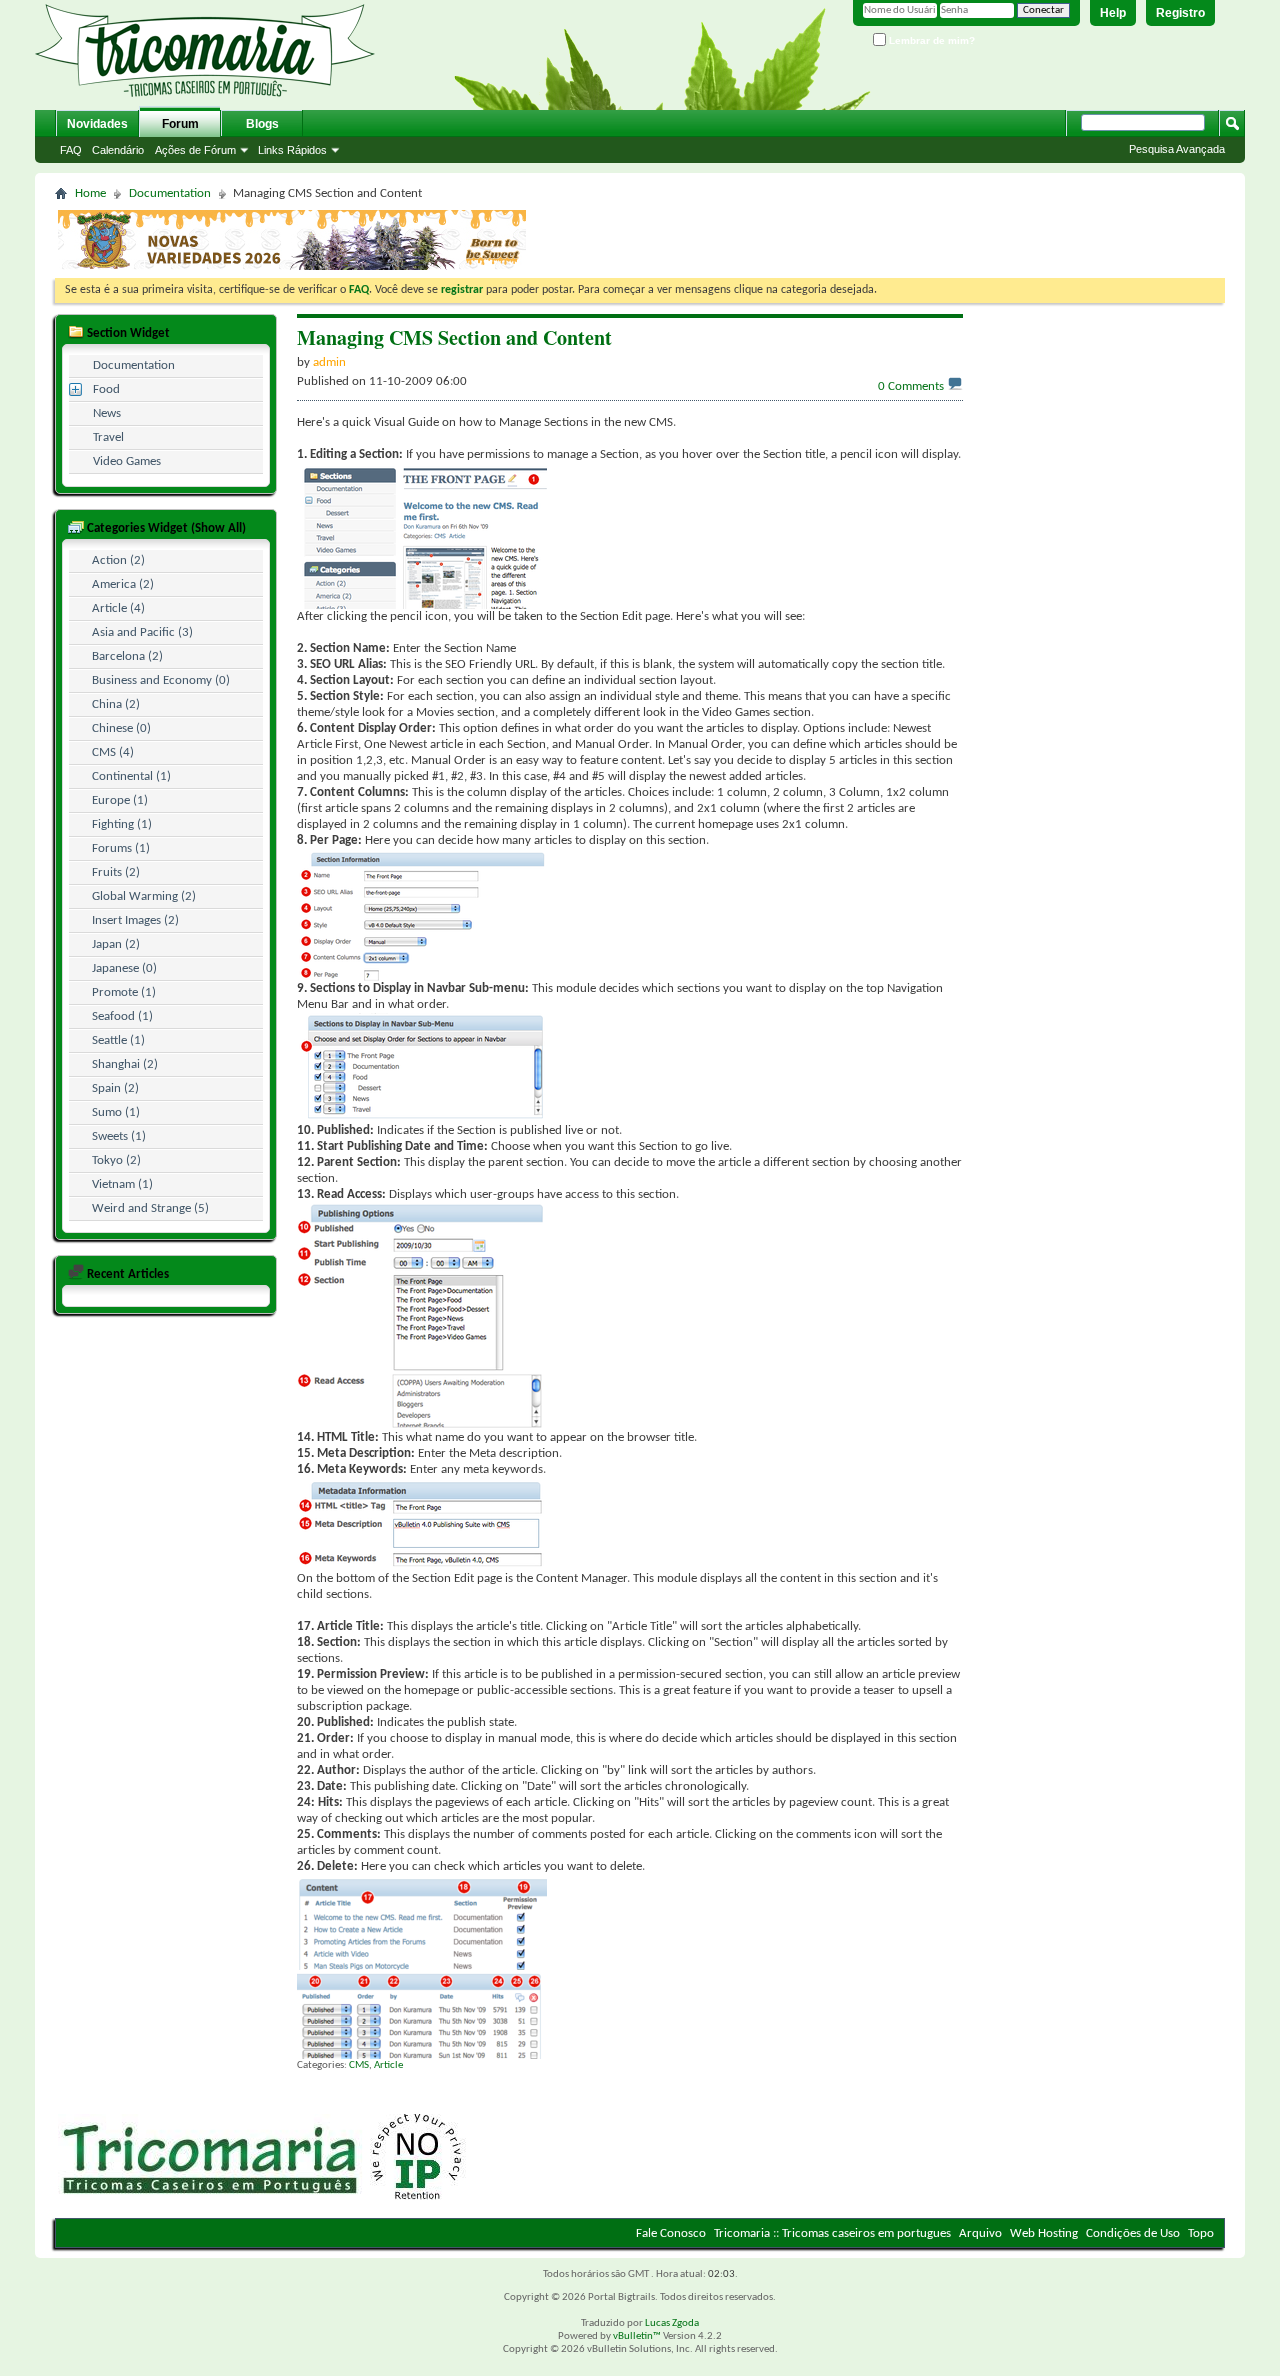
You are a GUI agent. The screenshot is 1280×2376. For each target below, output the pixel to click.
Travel (108, 437)
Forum (180, 124)
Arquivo (980, 2233)
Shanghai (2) (125, 1064)
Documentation (170, 193)
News (107, 413)
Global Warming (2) (144, 896)
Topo (1201, 2233)
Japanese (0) (124, 968)
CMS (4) (113, 752)
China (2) (116, 704)
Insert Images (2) (135, 920)
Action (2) (118, 560)
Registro (1180, 13)
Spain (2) (115, 1088)
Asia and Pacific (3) (142, 632)
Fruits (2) (116, 872)
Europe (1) (120, 800)
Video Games (127, 461)
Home (90, 193)
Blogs (262, 124)
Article (388, 2065)
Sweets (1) (119, 1136)
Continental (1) (131, 776)
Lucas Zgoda (672, 2323)
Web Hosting (1044, 2233)
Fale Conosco (671, 2233)
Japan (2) (116, 944)
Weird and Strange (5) (150, 1208)
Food (106, 389)
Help (1113, 13)
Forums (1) (121, 848)
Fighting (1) (122, 824)
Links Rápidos (292, 150)
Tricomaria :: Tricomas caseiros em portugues (832, 2233)
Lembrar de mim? (930, 40)
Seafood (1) (122, 1016)
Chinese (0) (121, 728)
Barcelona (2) (127, 656)
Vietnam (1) (122, 1184)
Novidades (97, 124)
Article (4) (118, 608)
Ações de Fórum (195, 150)
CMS (359, 2065)
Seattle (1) (118, 1040)
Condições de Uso (1133, 2233)
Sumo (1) (116, 1112)
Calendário (118, 150)
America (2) (123, 584)
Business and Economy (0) (161, 680)
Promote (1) (124, 992)
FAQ (71, 150)
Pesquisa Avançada (1177, 149)
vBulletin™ (637, 2336)
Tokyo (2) (116, 1160)
